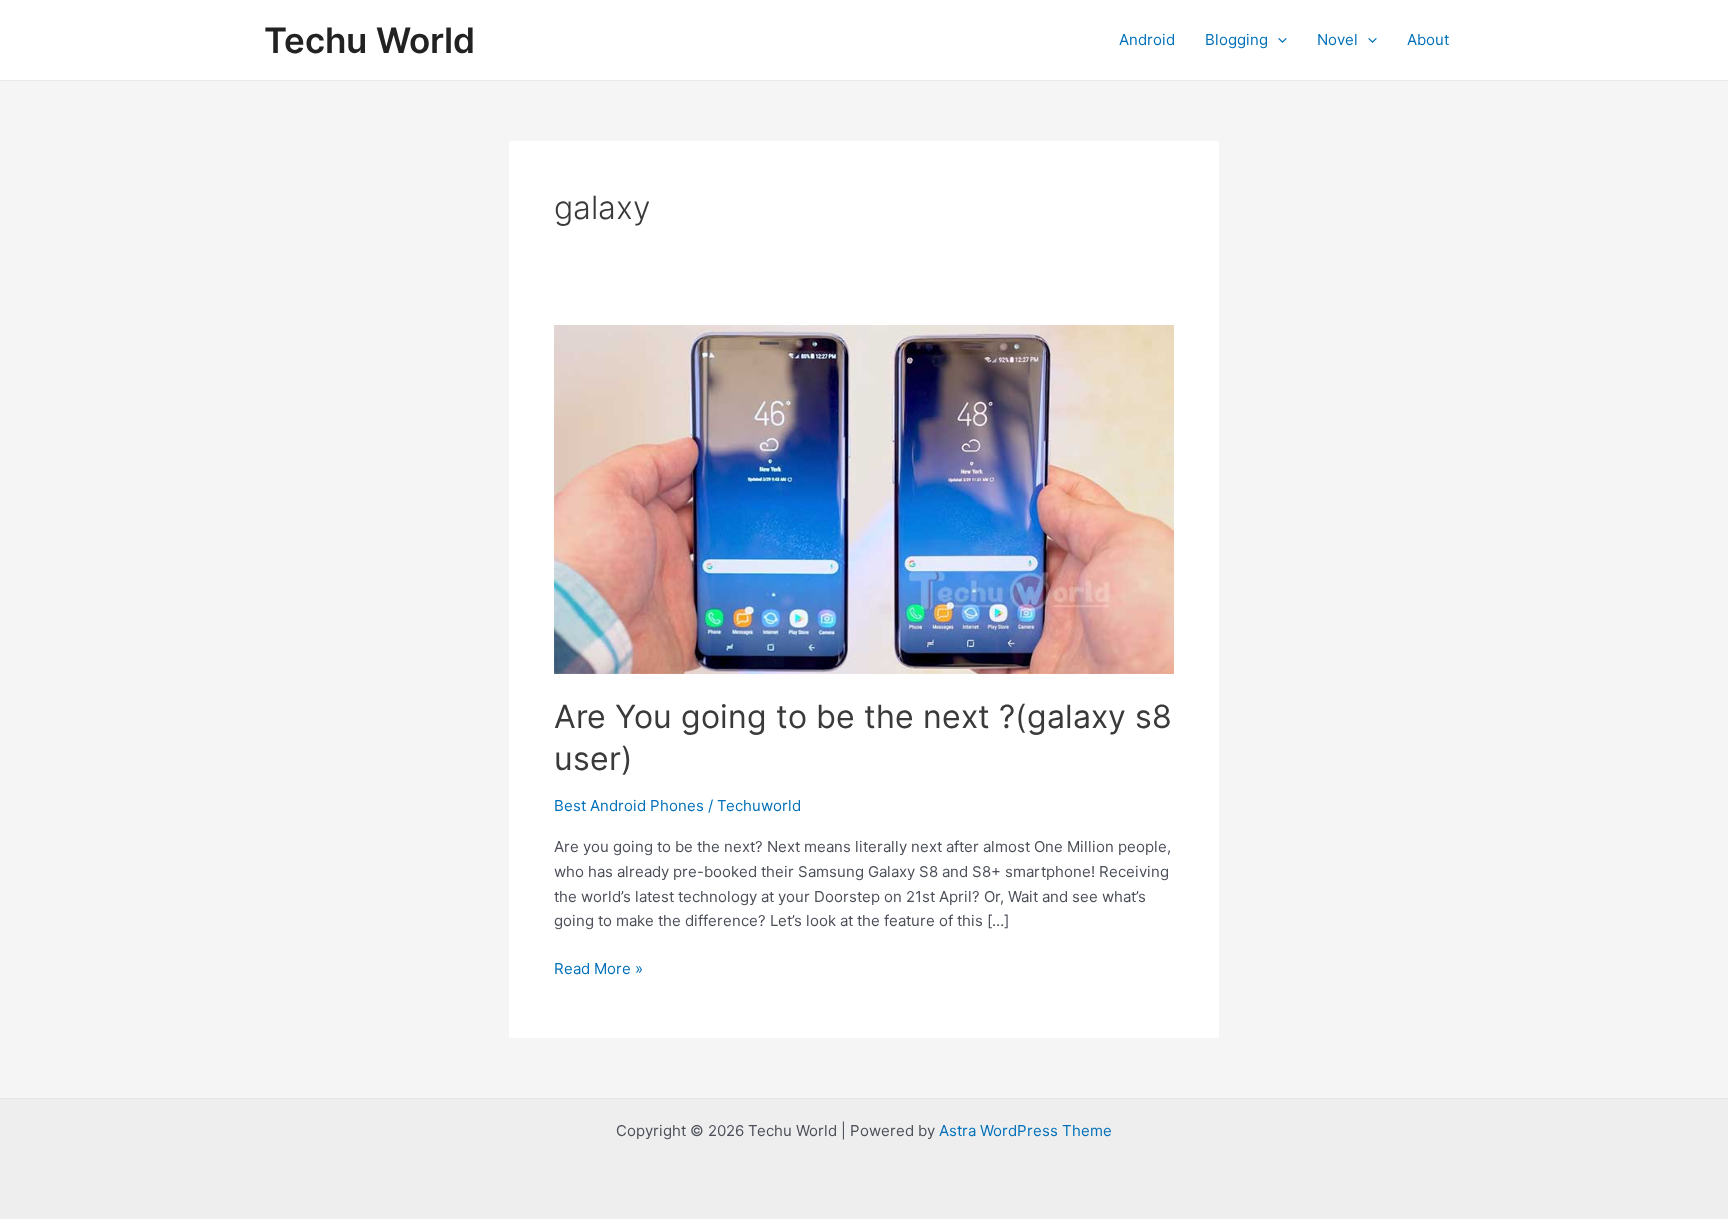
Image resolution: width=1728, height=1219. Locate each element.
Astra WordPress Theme (1025, 1130)
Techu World (369, 40)
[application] (1277, 40)
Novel (1337, 39)
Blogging (1236, 39)
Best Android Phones (629, 805)
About (1428, 39)
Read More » (598, 970)
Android (1147, 39)
